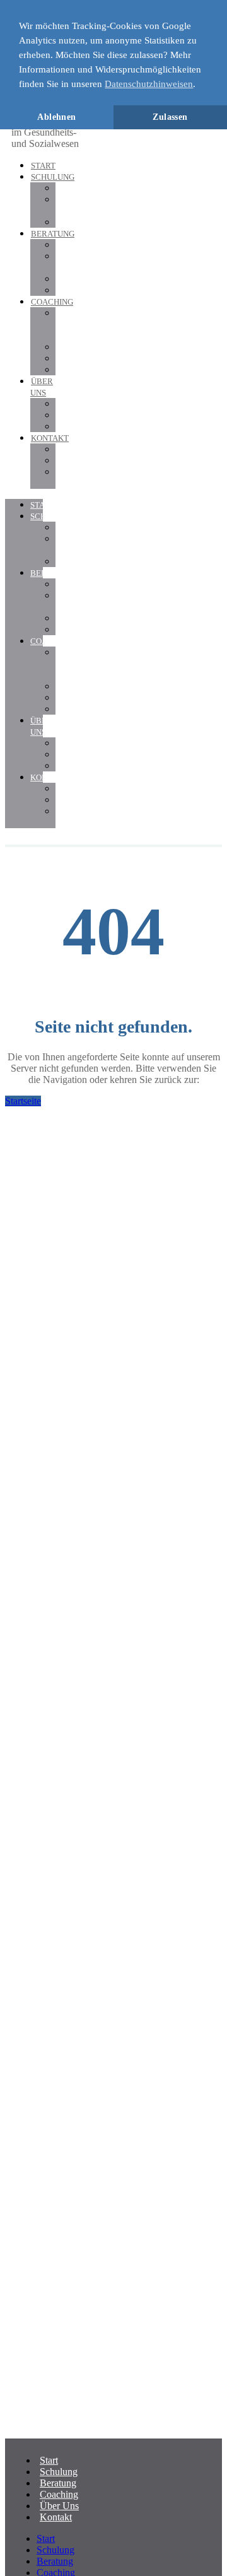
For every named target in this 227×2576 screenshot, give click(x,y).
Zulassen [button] (170, 117)
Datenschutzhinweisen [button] (149, 84)
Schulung (53, 177)
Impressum (77, 426)
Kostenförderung (89, 222)
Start (43, 166)
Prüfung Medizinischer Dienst (84, 324)
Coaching (52, 302)
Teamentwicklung (91, 369)
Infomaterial (79, 460)
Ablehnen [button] (56, 117)
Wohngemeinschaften (98, 290)
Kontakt (50, 438)
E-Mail (65, 477)
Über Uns (41, 726)
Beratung (53, 234)
